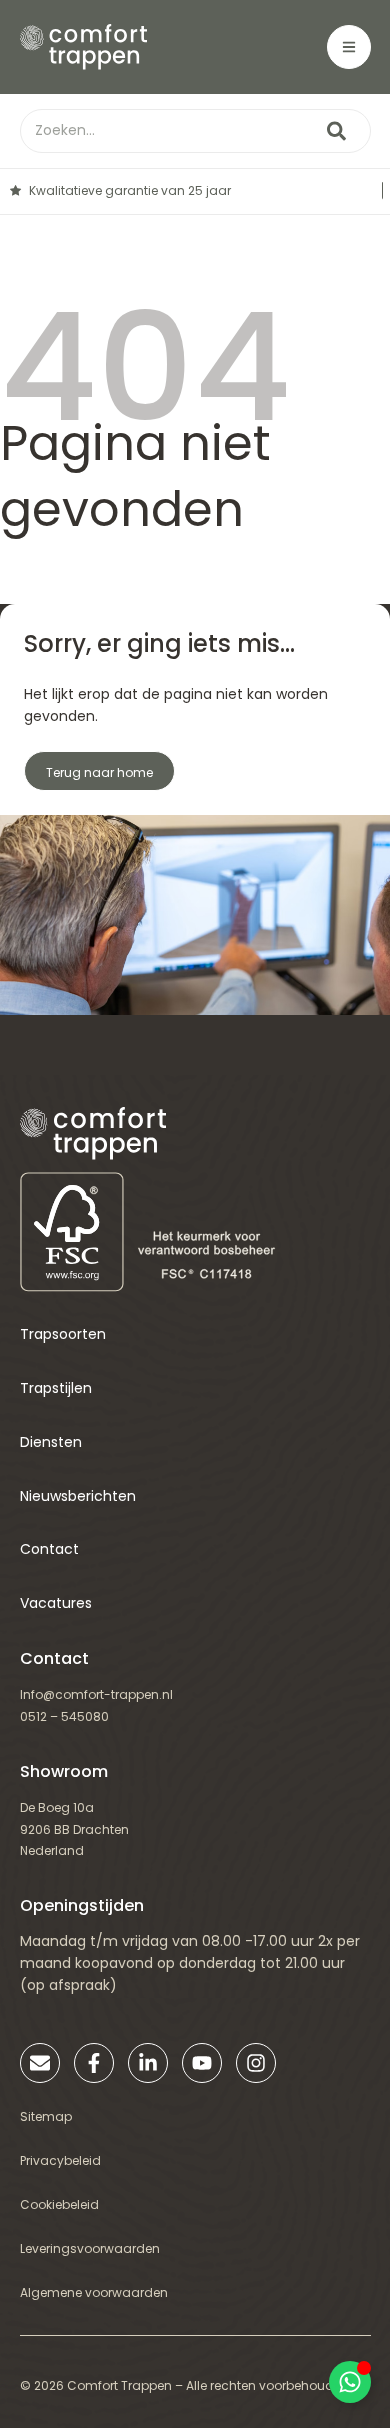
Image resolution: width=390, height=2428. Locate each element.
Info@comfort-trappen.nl (96, 1694)
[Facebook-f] (94, 2063)
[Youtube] (202, 2063)
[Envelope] (40, 2063)
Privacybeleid (60, 2160)
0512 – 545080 (64, 1716)
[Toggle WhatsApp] (350, 2382)
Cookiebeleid (59, 2204)
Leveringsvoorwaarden (90, 2248)
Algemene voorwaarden (94, 2292)
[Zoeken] (336, 131)
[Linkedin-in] (148, 2063)
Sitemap (46, 2116)
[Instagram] (256, 2063)
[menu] (349, 47)
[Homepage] (84, 47)
